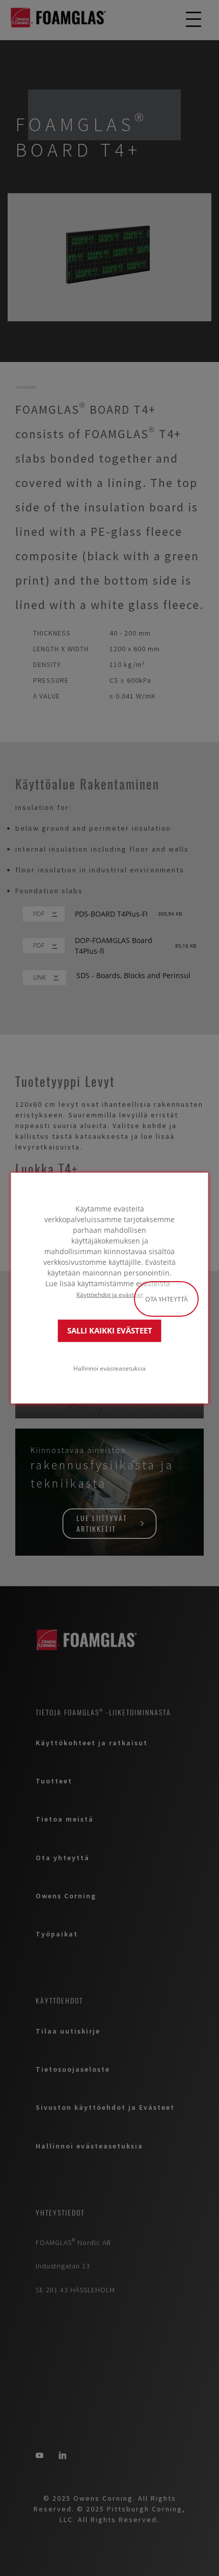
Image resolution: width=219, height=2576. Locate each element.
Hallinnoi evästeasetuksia (109, 1368)
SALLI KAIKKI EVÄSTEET (110, 1331)
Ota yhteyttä (166, 1299)
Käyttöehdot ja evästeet (110, 1294)
